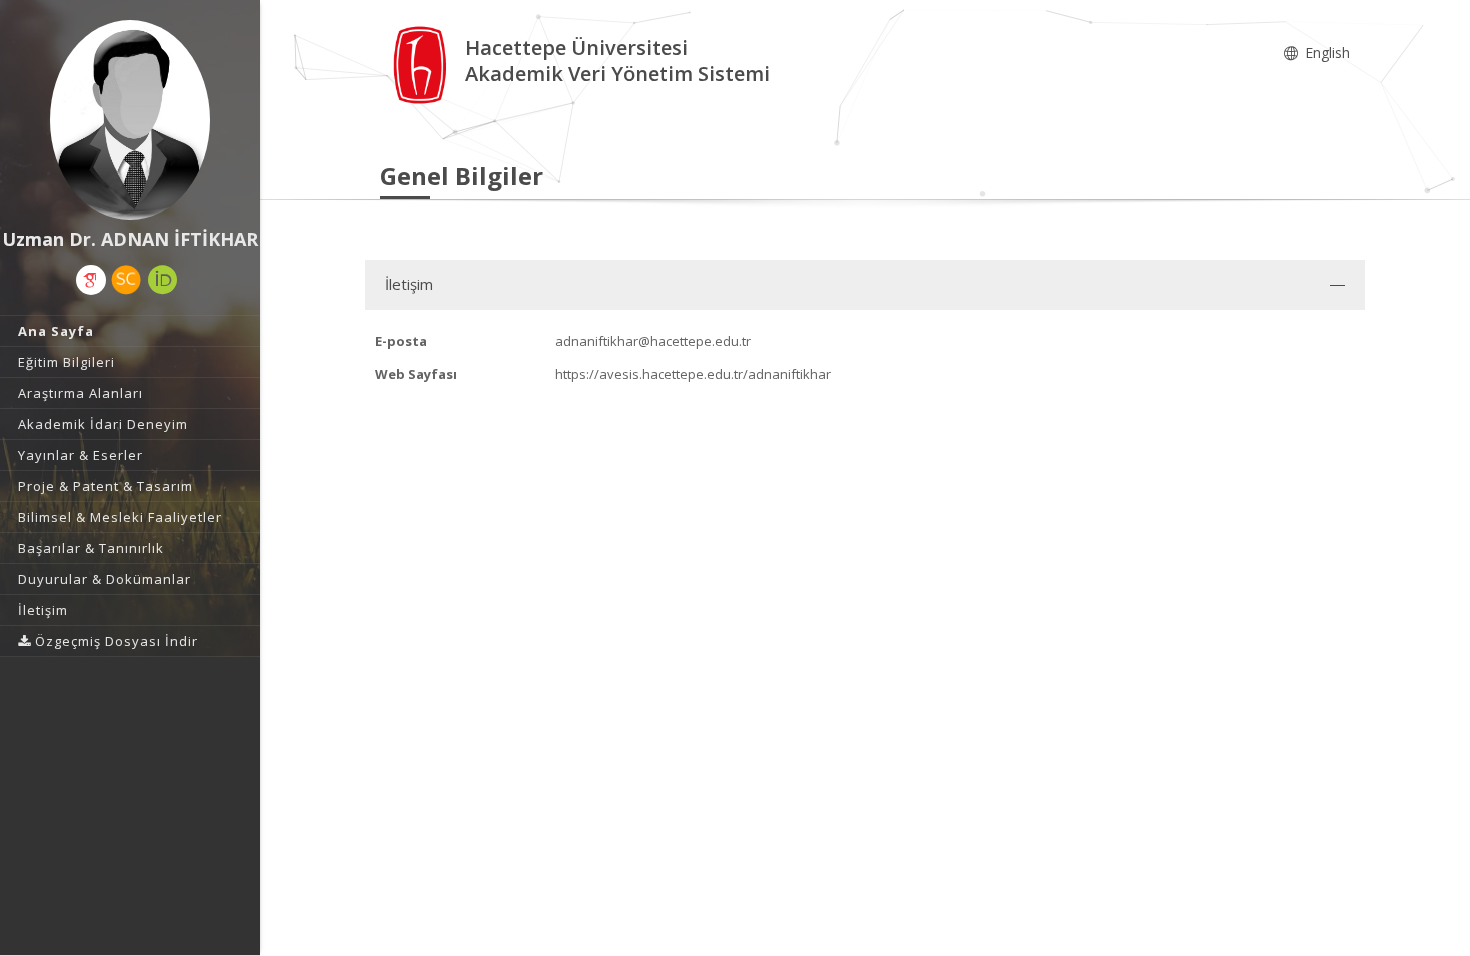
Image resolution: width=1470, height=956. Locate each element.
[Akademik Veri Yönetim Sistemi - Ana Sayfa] (422, 63)
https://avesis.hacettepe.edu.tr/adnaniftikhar (693, 374)
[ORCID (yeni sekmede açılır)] (163, 280)
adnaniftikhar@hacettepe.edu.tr (653, 341)
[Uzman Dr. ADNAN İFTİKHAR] (130, 120)
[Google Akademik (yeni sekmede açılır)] (91, 280)
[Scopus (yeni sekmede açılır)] (126, 280)
